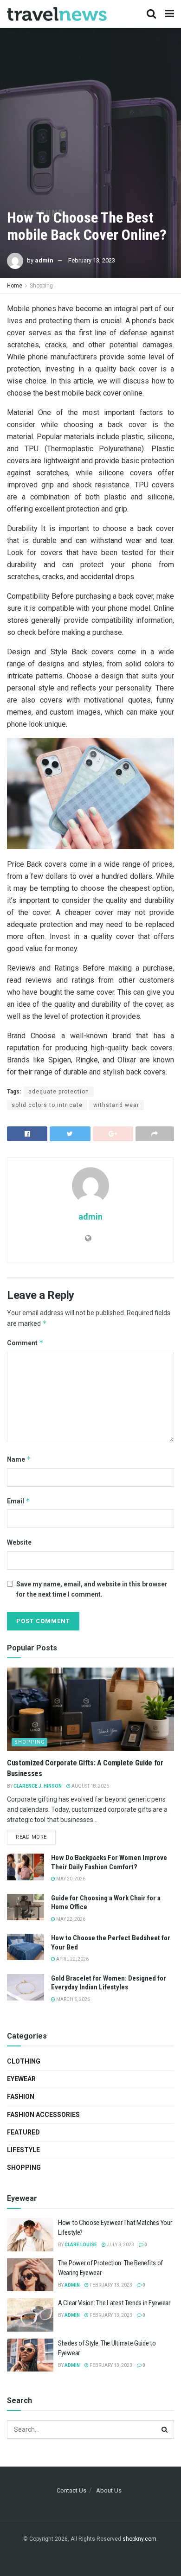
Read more (31, 1837)
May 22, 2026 (70, 1919)
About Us (109, 2490)
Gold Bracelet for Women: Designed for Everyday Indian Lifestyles (109, 1983)
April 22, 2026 (72, 1959)
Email (19, 1501)
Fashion (21, 2097)
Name (19, 1459)
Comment (25, 1343)
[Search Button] (165, 2429)
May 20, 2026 (70, 1879)
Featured (23, 2132)
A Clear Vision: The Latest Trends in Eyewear (114, 2303)
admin (44, 260)
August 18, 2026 (90, 1786)
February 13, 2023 (92, 260)
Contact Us (71, 2490)
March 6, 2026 (73, 1999)
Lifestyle (23, 2150)
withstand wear (116, 1105)
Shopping (41, 286)
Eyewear (21, 2079)
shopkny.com (139, 2539)
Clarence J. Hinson (38, 1786)
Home (15, 286)
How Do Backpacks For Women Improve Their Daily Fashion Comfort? (109, 1862)
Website (19, 1542)
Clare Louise (81, 2245)
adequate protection (59, 1092)
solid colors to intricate (47, 1105)
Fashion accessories (43, 2115)
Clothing (24, 2061)
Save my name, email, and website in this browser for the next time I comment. (92, 1589)
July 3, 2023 (120, 2245)
